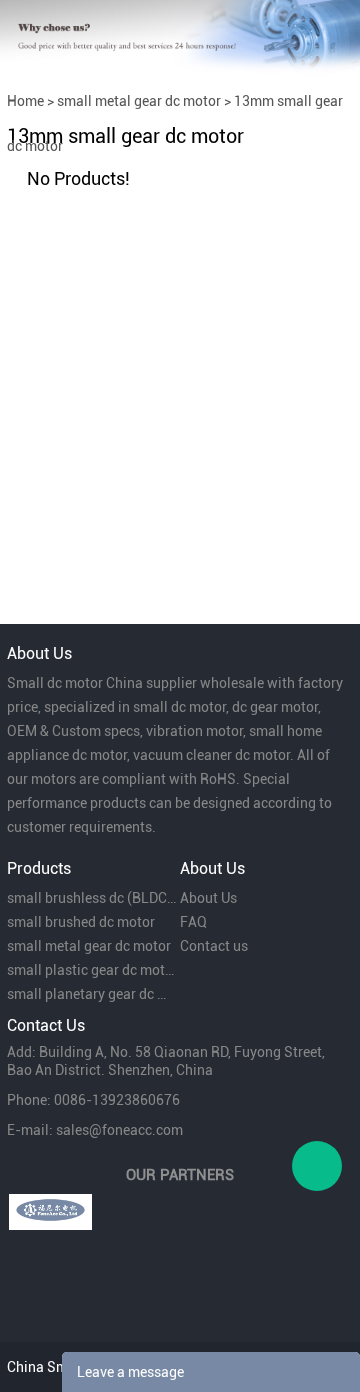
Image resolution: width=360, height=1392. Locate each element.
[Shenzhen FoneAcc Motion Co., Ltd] (50, 1212)
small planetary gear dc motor (91, 994)
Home (25, 101)
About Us (208, 898)
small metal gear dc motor (139, 101)
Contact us (214, 946)
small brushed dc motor (81, 922)
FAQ (193, 922)
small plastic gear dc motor (91, 970)
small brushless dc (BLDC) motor (91, 898)
